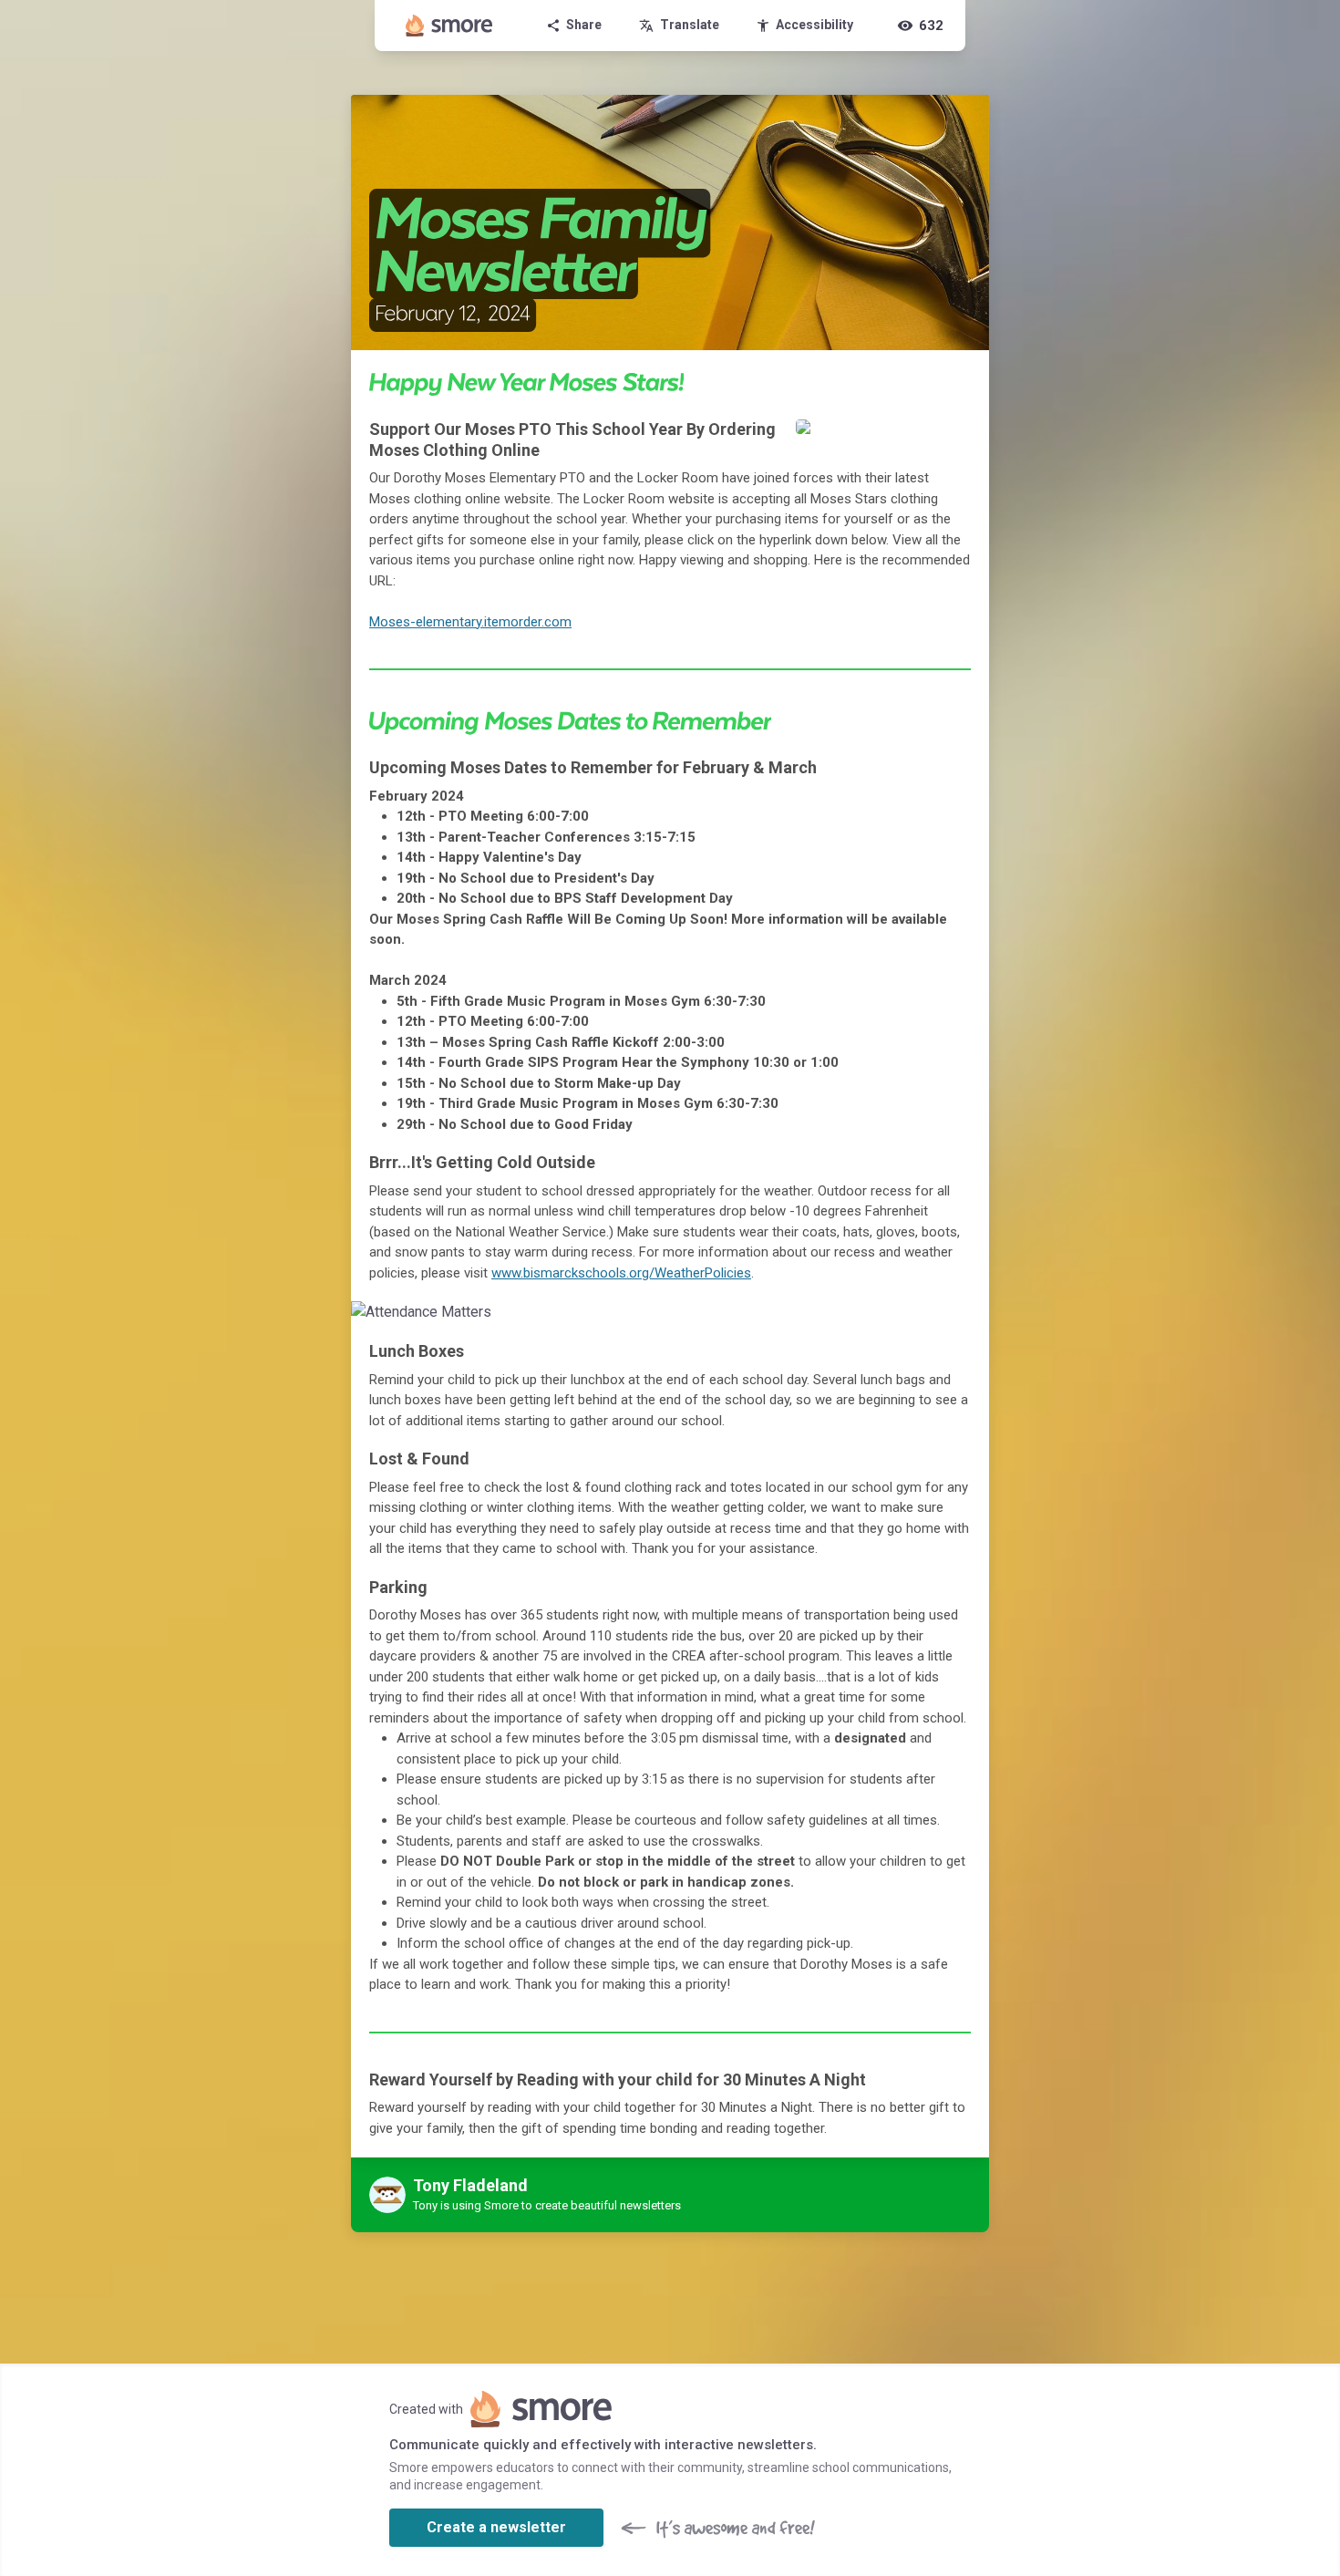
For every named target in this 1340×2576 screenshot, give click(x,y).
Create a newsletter (496, 2527)
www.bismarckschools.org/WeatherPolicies (621, 1273)
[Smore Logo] (449, 26)
